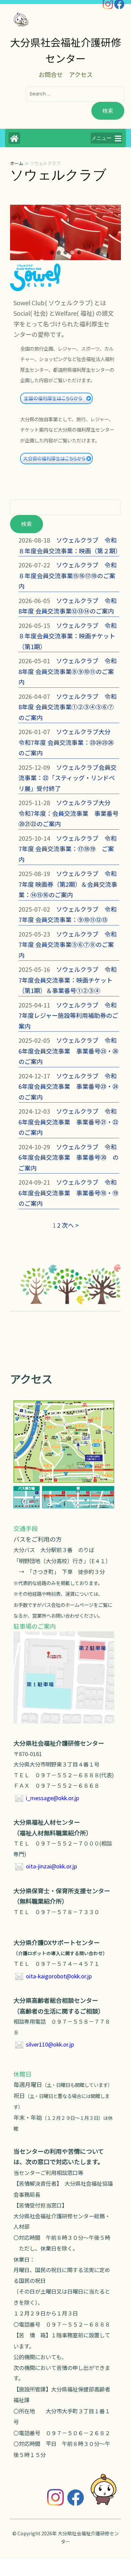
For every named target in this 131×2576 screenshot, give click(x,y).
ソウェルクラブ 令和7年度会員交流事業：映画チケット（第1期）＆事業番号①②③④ (68, 980)
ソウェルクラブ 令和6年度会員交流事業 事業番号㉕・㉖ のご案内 (72, 1051)
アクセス (81, 74)
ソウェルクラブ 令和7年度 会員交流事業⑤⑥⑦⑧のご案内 (68, 944)
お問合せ (51, 74)
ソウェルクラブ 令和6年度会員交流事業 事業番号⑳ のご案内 (69, 1157)
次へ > (70, 1225)
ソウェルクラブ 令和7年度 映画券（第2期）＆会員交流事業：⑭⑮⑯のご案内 (68, 884)
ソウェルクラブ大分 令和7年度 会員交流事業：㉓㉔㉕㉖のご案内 (68, 742)
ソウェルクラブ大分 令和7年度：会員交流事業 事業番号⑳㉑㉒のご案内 (69, 813)
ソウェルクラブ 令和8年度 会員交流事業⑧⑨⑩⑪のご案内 (68, 671)
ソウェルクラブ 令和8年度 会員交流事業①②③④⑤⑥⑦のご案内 (68, 707)
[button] (52, 252)
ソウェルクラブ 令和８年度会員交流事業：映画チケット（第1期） (68, 636)
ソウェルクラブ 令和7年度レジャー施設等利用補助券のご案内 (68, 1015)
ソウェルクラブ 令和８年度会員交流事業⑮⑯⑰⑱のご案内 (68, 575)
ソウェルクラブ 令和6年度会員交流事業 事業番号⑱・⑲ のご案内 (72, 1193)
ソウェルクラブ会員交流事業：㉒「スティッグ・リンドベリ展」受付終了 (68, 778)
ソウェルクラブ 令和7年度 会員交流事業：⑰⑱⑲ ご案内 (68, 849)
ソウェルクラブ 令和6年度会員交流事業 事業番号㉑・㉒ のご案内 (72, 1122)
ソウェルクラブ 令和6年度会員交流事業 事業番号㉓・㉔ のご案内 (72, 1086)
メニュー (101, 138)
